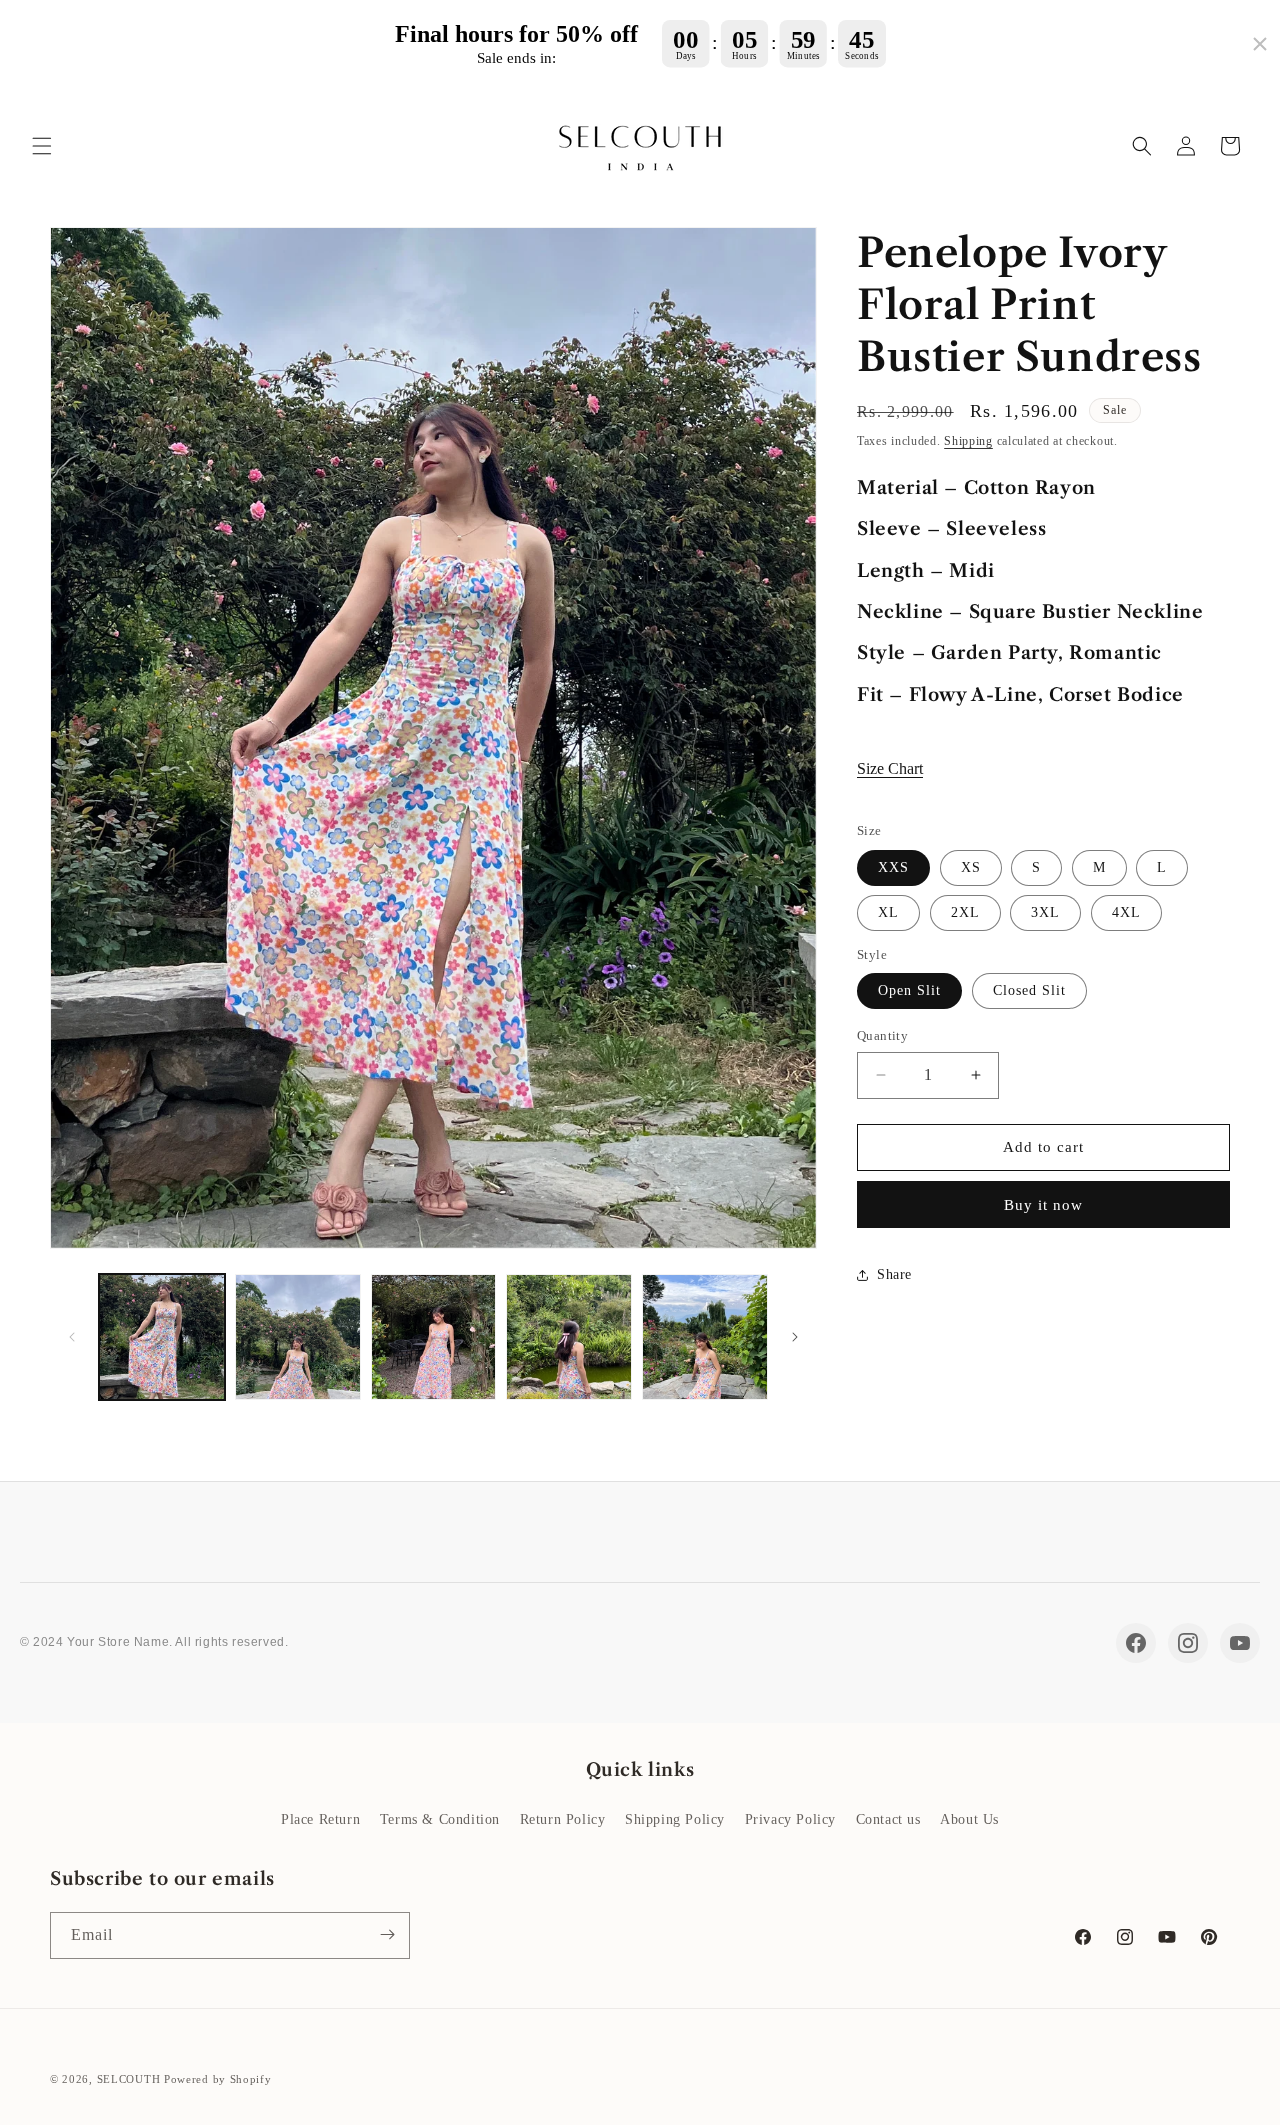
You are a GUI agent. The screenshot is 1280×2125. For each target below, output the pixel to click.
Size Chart (890, 768)
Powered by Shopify (218, 2079)
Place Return (320, 1819)
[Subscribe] (387, 1934)
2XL (965, 912)
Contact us (888, 1819)
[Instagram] (1188, 1643)
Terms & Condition (440, 1819)
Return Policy (563, 1819)
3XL (1045, 912)
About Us (969, 1819)
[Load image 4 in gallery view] (569, 1337)
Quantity (882, 1035)
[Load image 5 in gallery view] (705, 1337)
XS (971, 867)
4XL (1126, 912)
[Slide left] (72, 1337)
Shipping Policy (675, 1819)
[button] (42, 146)
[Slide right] (795, 1337)
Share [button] (894, 1274)
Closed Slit (1029, 990)
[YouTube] (1240, 1643)
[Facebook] (1136, 1643)
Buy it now (1043, 1205)
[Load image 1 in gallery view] (162, 1337)
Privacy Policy (790, 1819)
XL (888, 912)
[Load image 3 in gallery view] (434, 1337)
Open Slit (909, 990)
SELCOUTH (129, 2079)
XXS (893, 867)
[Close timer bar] (1260, 44)
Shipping (968, 441)
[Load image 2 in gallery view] (298, 1337)
